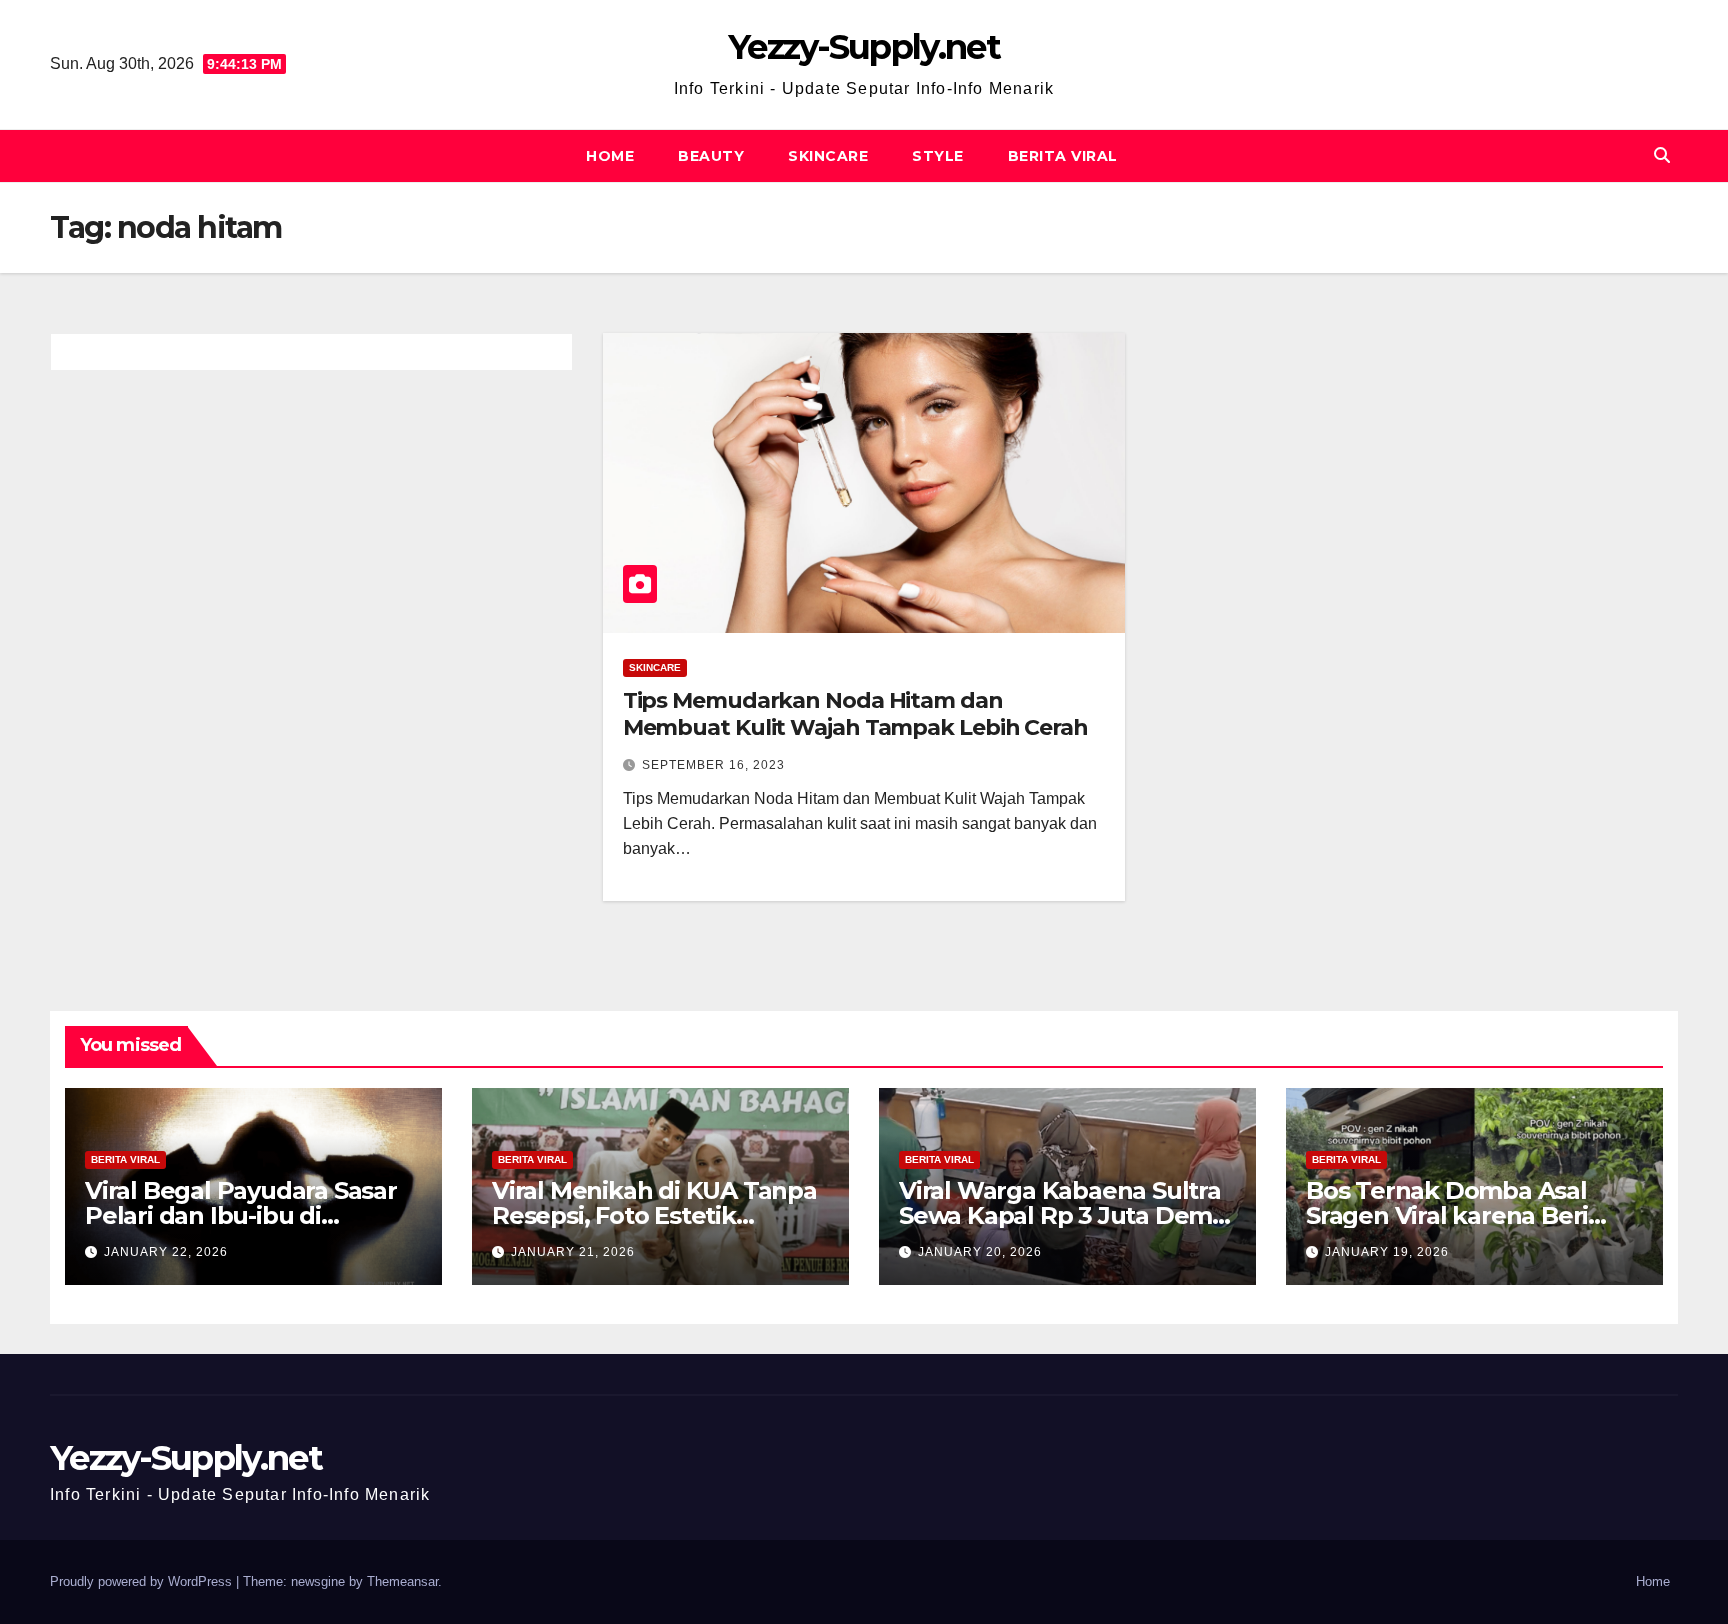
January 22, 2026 (166, 1252)
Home (610, 156)
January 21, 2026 (573, 1252)
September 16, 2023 (713, 765)
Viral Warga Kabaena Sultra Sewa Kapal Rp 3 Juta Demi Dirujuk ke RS (1060, 1215)
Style (938, 156)
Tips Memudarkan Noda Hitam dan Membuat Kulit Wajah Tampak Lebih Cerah (855, 713)
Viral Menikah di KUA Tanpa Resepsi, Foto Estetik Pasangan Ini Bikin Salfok (654, 1215)
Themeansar (402, 1581)
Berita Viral (1063, 156)
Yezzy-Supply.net (864, 47)
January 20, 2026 (980, 1252)
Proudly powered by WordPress (143, 1581)
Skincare (828, 156)
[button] (1662, 155)
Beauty (711, 156)
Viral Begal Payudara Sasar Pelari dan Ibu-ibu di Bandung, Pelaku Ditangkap (252, 1215)
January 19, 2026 (1387, 1252)
